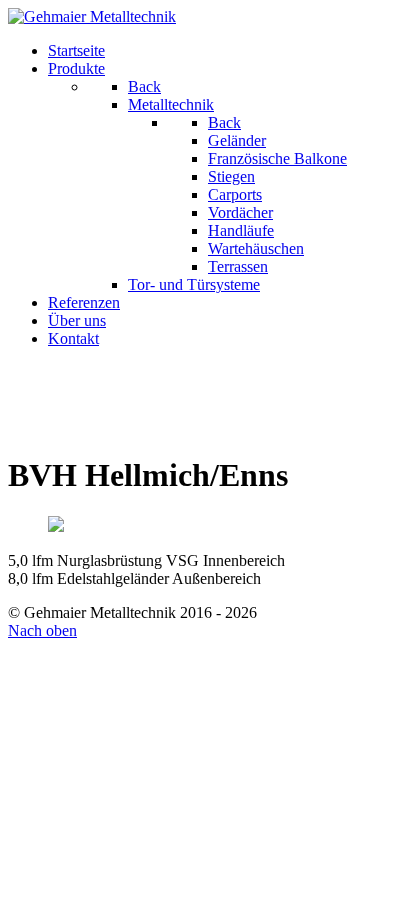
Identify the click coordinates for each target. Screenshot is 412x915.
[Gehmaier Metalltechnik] (92, 16)
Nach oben (42, 630)
